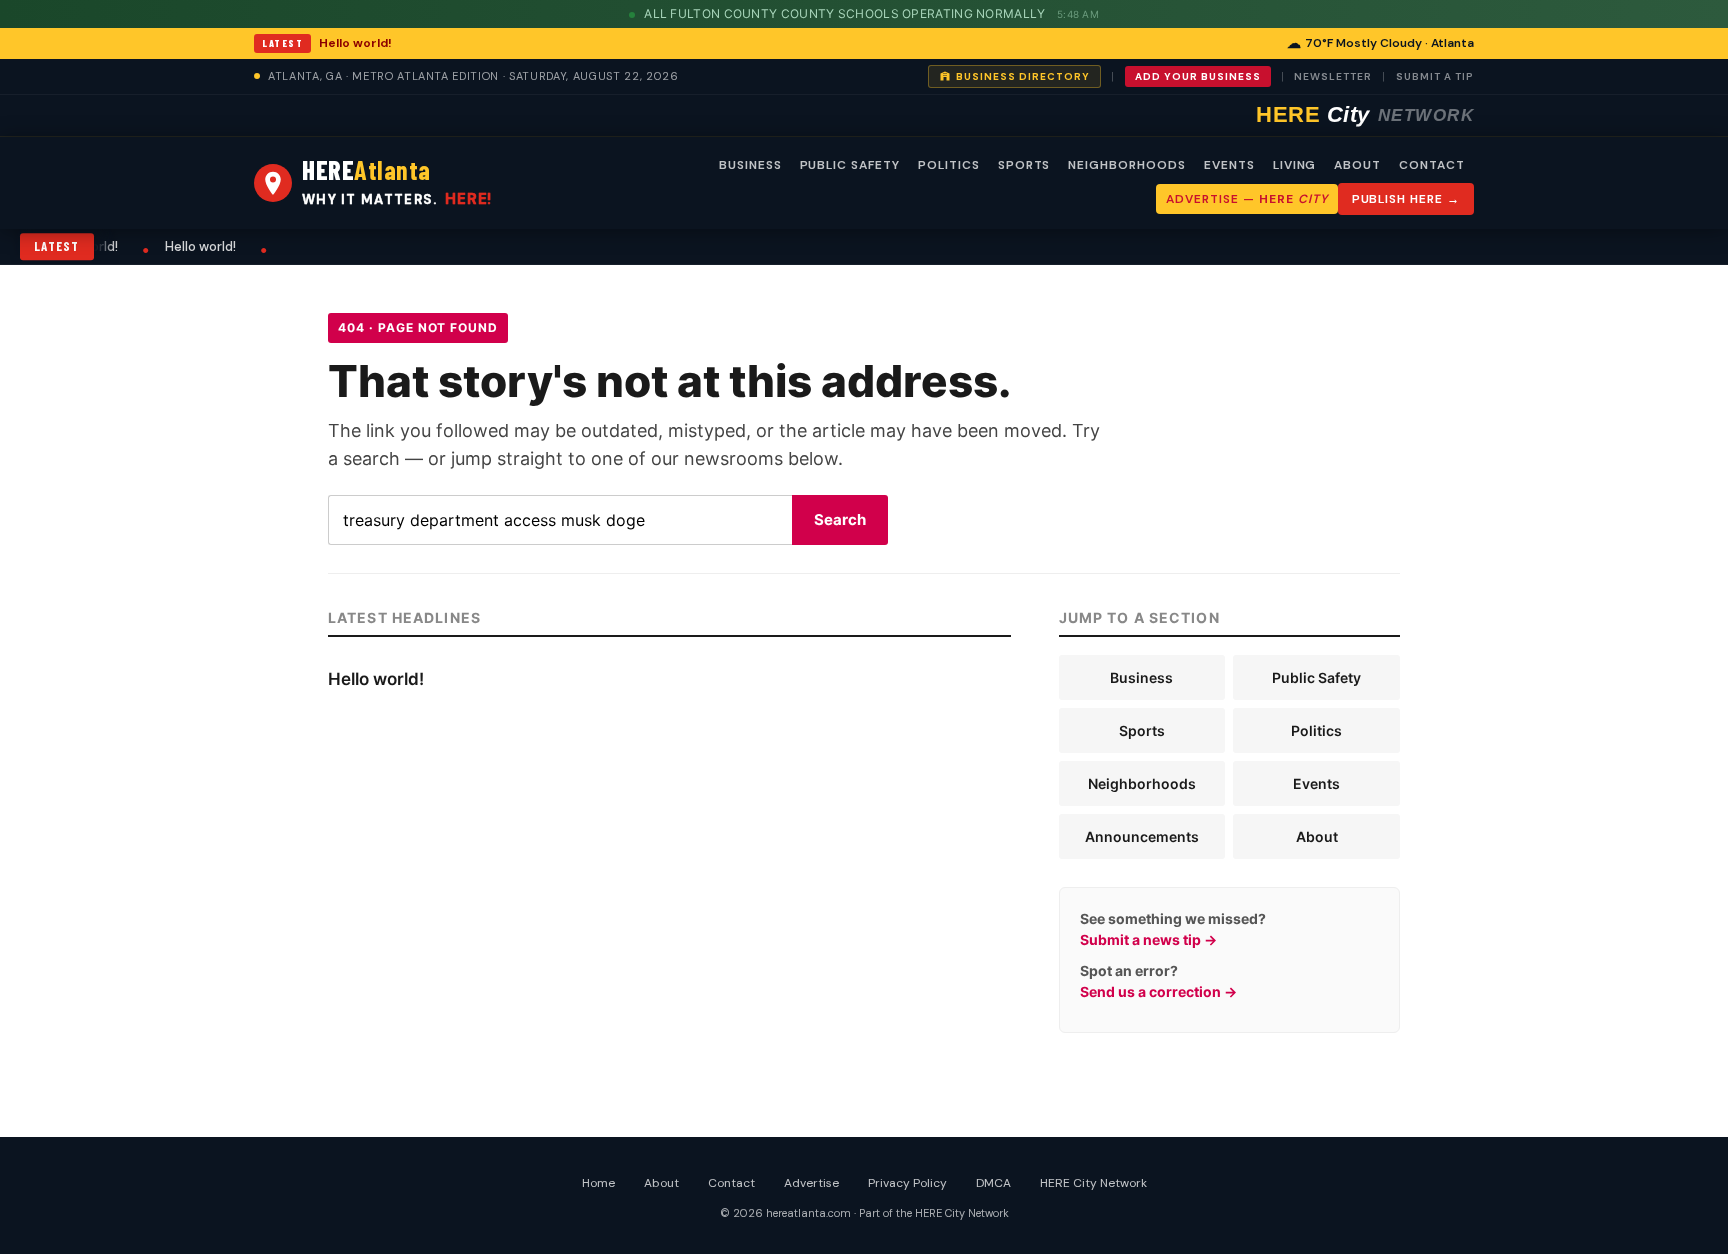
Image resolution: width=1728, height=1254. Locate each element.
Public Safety (1316, 677)
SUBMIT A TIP (1435, 76)
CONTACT (1432, 165)
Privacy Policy (907, 1183)
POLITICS (949, 165)
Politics (1316, 730)
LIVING (1295, 165)
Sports (1142, 730)
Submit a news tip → (1148, 939)
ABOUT (1357, 165)
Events (1316, 783)
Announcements (1142, 836)
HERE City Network (1093, 1183)
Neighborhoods (1142, 783)
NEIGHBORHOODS (1126, 165)
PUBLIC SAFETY (850, 165)
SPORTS (1024, 165)
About (1317, 836)
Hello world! (355, 43)
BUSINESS (750, 165)
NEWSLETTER (1333, 76)
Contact (731, 1183)
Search (840, 519)
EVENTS (1229, 165)
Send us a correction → (1158, 991)
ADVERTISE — (1246, 199)
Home (598, 1183)
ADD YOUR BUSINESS (1198, 76)
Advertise (811, 1183)
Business (1141, 677)
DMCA (993, 1183)
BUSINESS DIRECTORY (1023, 76)
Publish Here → (1406, 199)
